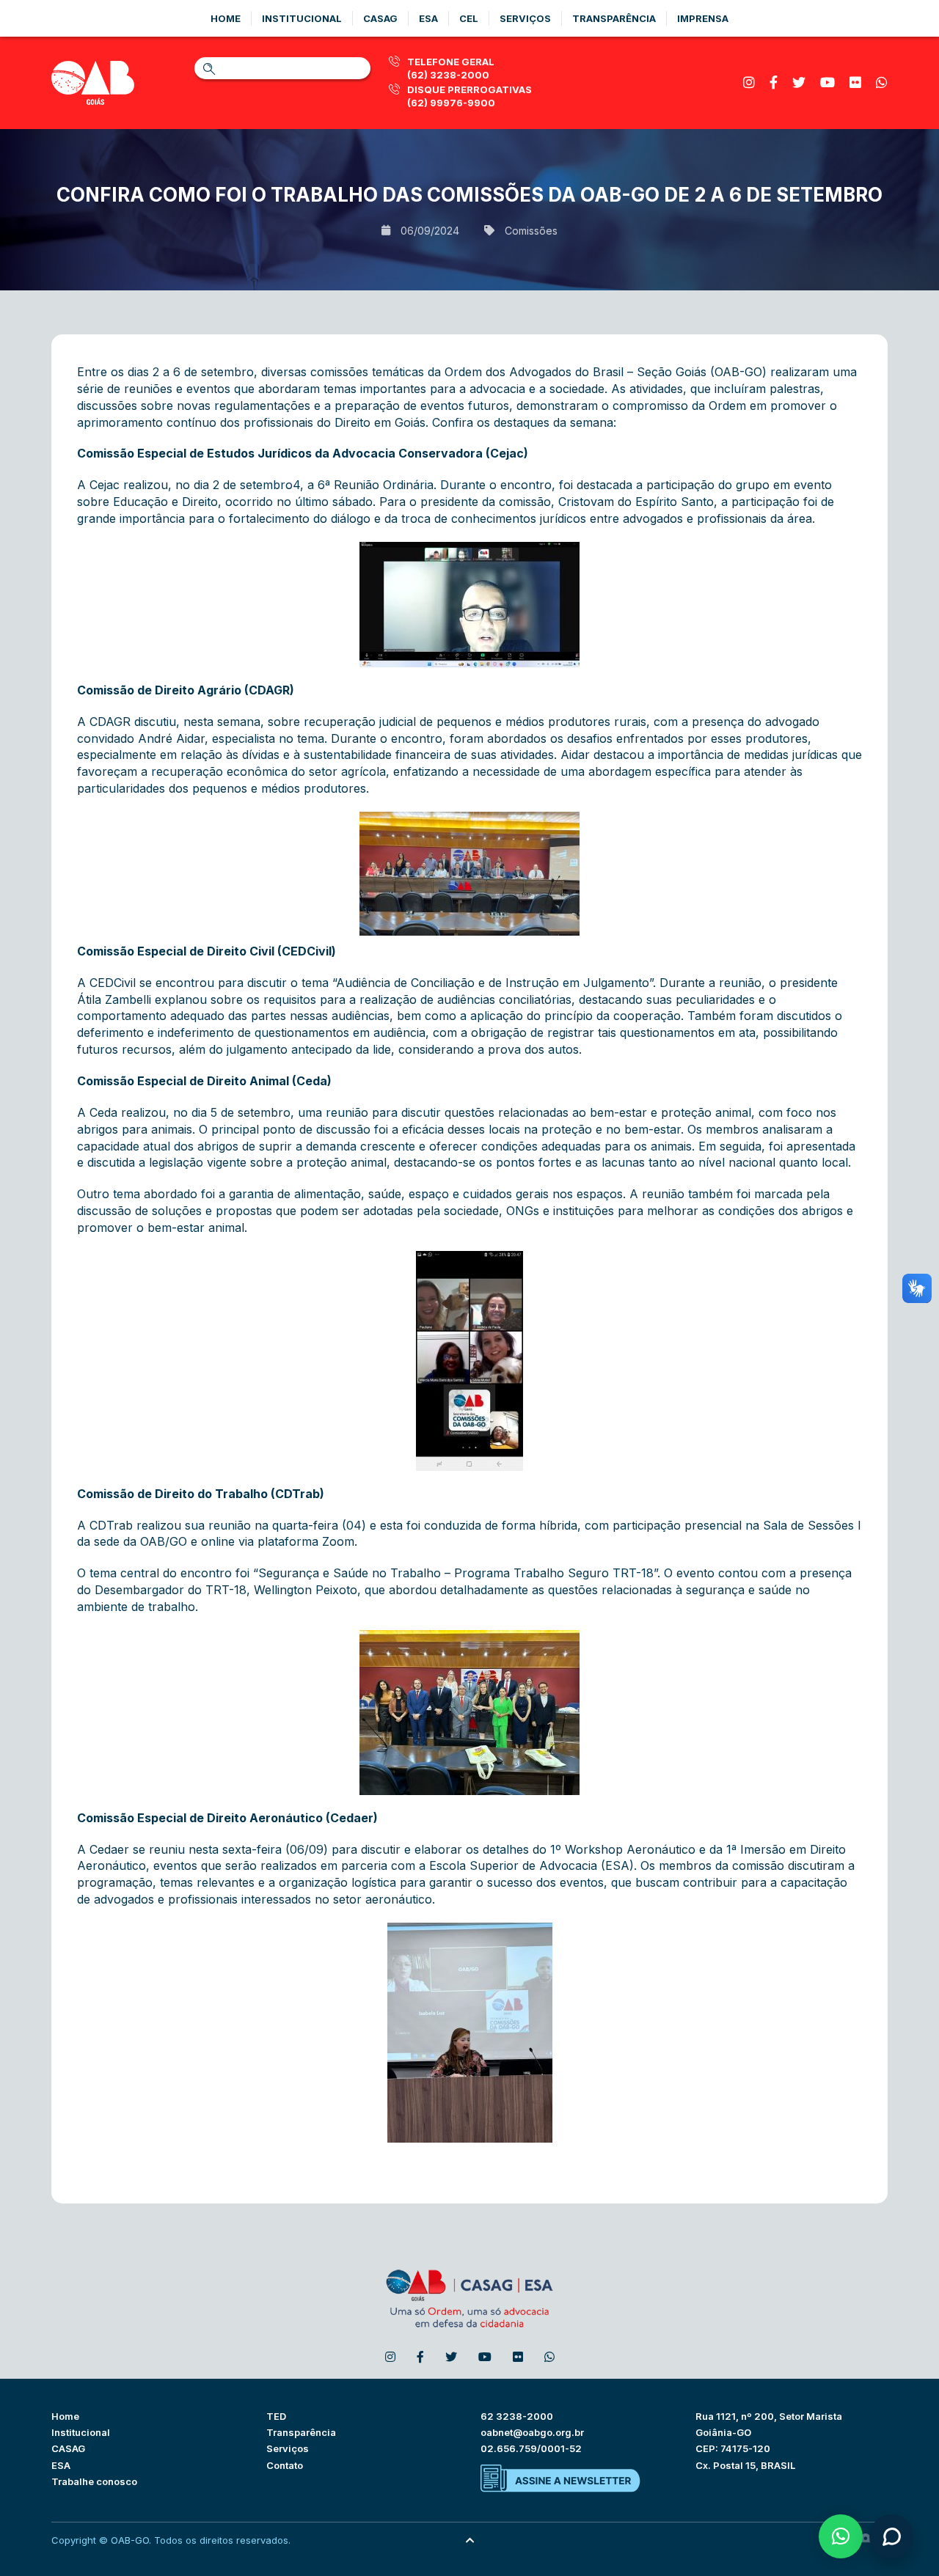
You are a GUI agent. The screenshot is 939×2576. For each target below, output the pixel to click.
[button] (841, 2536)
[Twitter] (799, 82)
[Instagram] (749, 82)
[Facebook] (774, 82)
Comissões (531, 231)
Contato (285, 2465)
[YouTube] (827, 82)
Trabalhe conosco (94, 2481)
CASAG (68, 2448)
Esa (428, 18)
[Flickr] (855, 82)
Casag (380, 18)
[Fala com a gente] (891, 2536)
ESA (61, 2465)
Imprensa (703, 18)
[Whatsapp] (882, 82)
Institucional (302, 18)
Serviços (525, 18)
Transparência (614, 18)
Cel (469, 18)
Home (226, 18)
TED (276, 2416)
